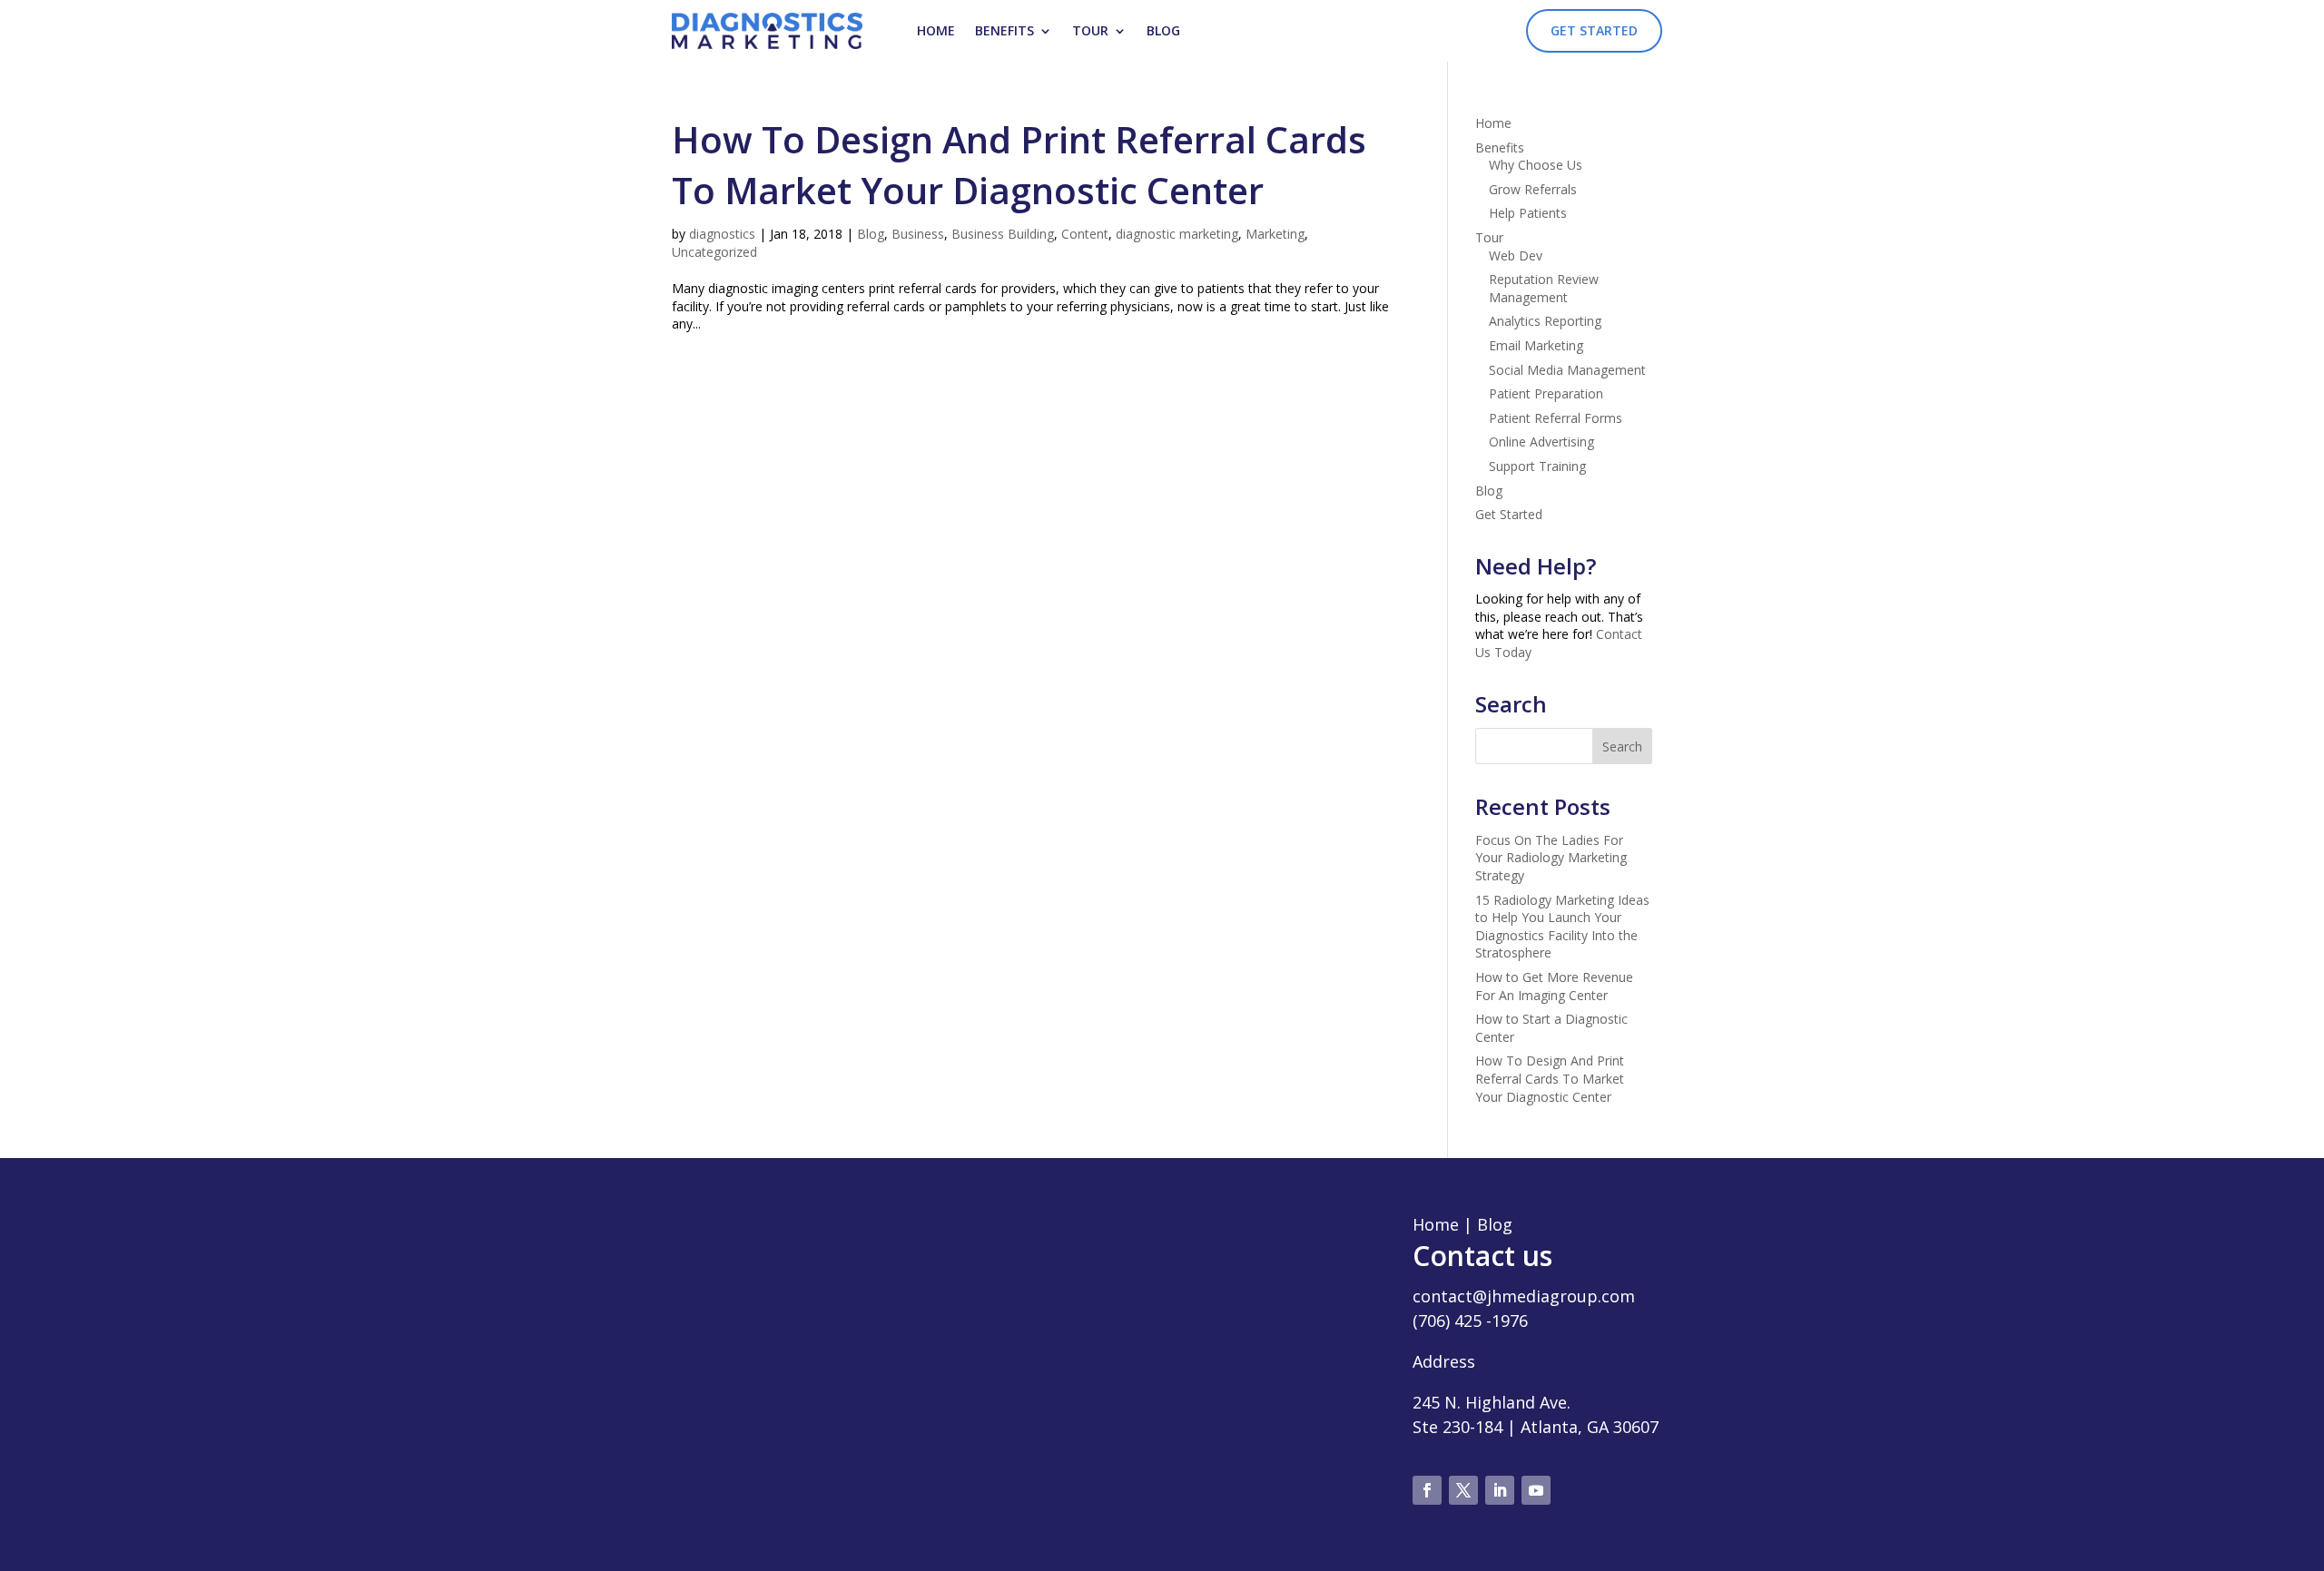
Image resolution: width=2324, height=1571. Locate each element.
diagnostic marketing (1177, 234)
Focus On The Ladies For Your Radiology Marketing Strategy (1551, 858)
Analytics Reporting (1545, 321)
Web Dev (1516, 255)
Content (1085, 234)
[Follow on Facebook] (1427, 1490)
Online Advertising (1541, 442)
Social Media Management (1567, 370)
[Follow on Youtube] (1536, 1490)
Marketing (1275, 234)
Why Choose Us (1536, 165)
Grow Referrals (1533, 189)
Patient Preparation (1546, 393)
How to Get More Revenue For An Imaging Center (1554, 986)
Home (936, 30)
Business (918, 234)
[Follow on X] (1463, 1490)
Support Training (1537, 466)
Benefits (1004, 30)
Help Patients (1528, 213)
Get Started (1594, 30)
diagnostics (722, 234)
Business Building (1003, 234)
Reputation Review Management (1544, 288)
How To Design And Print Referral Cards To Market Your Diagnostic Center (1019, 165)
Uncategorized (714, 252)
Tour (1090, 30)
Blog (1163, 30)
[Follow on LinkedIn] (1500, 1490)
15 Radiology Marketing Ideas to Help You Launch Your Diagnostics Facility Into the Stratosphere (1562, 927)
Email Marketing (1536, 345)
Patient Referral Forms (1556, 418)
